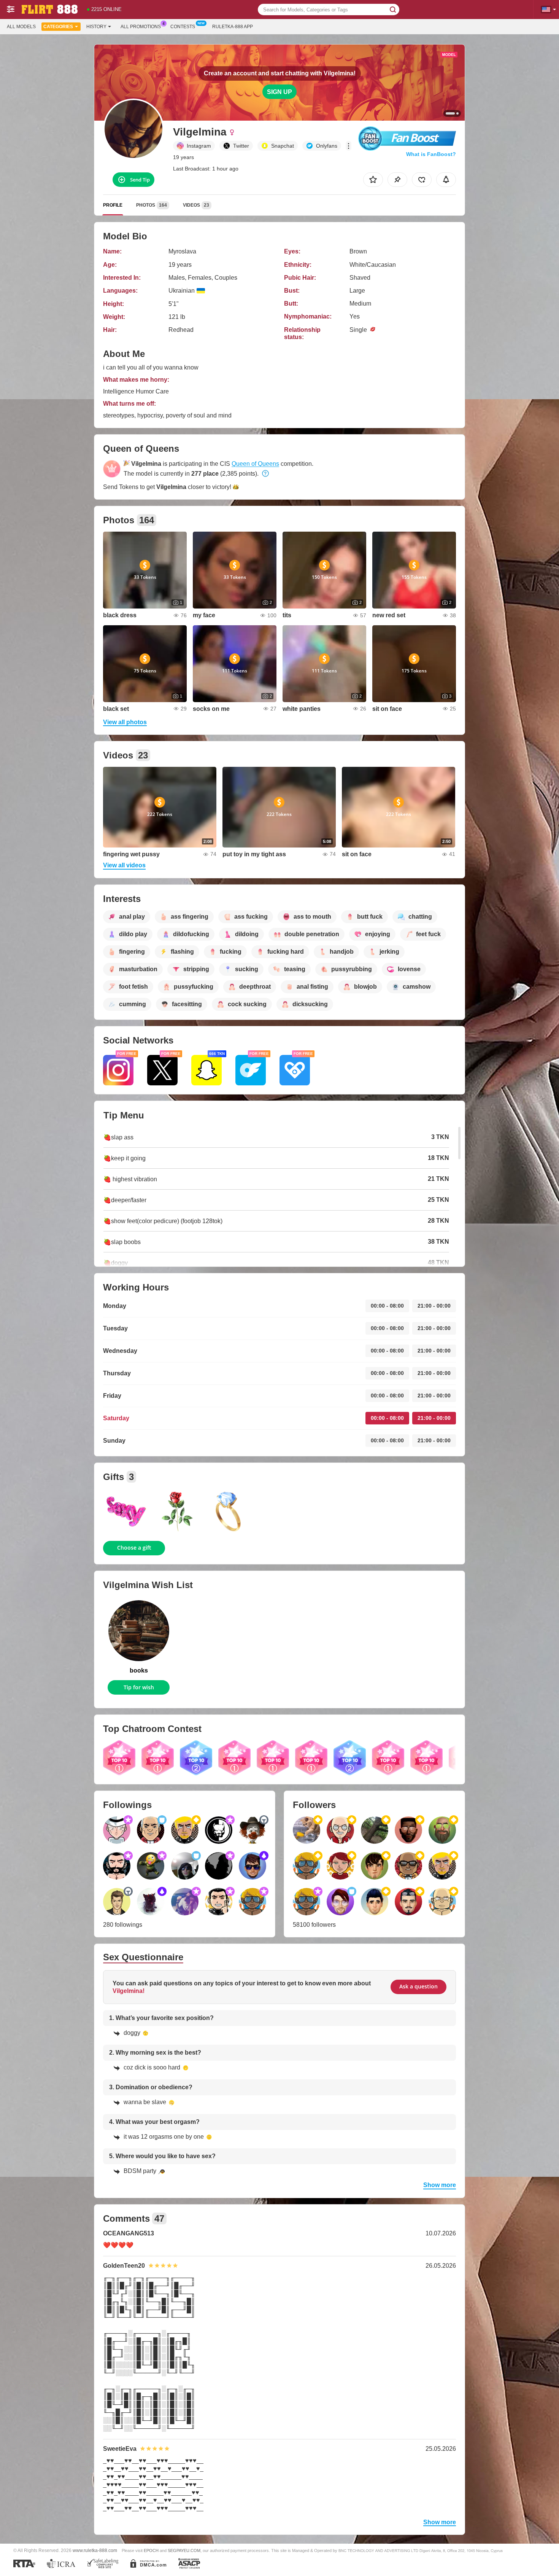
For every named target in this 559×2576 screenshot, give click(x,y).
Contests (183, 27)
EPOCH (151, 2551)
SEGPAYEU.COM (184, 2551)
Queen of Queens (255, 464)
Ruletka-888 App (233, 27)
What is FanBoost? (431, 154)
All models (21, 27)
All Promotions (141, 27)
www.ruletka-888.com (95, 2550)
